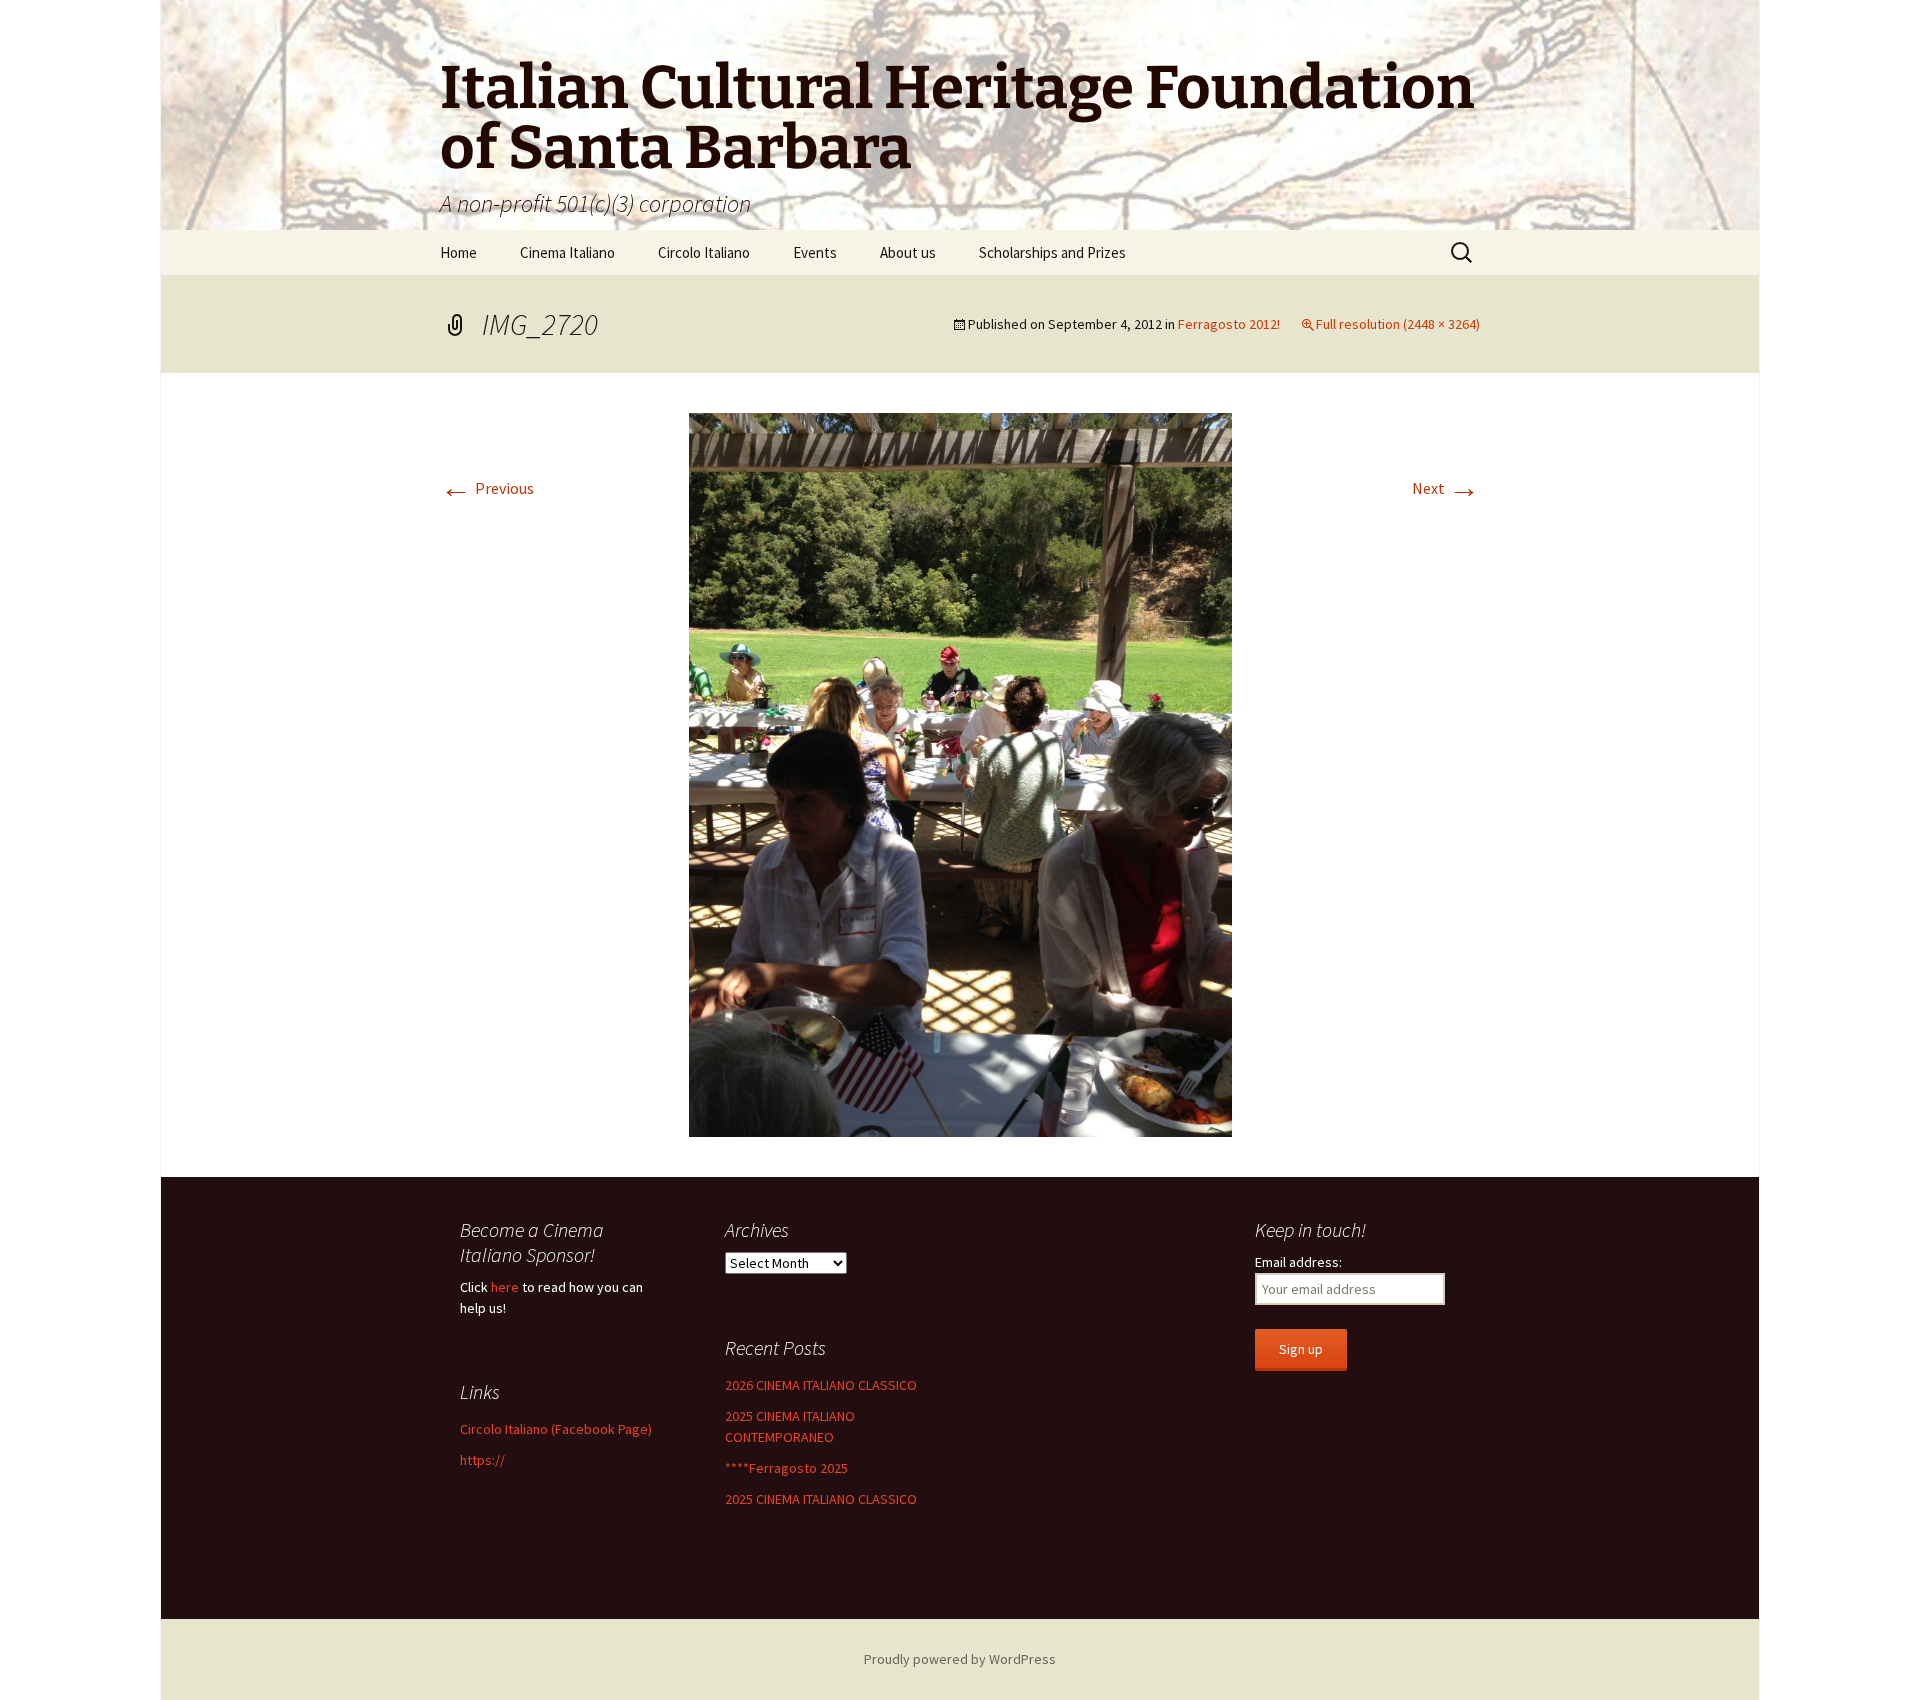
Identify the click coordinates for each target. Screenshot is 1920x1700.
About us (908, 252)
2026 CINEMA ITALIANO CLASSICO (821, 1385)
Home (458, 252)
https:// (482, 1460)
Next (1446, 488)
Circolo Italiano (704, 252)
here (505, 1287)
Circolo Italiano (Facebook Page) (556, 1429)
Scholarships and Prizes (1052, 252)
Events (815, 252)
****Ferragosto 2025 (786, 1468)
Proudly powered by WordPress (960, 1659)
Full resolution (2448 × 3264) (1398, 324)
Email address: (1298, 1262)
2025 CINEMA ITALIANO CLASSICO (821, 1499)
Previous (487, 488)
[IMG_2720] (960, 773)
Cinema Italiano (567, 252)
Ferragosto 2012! (1229, 324)
